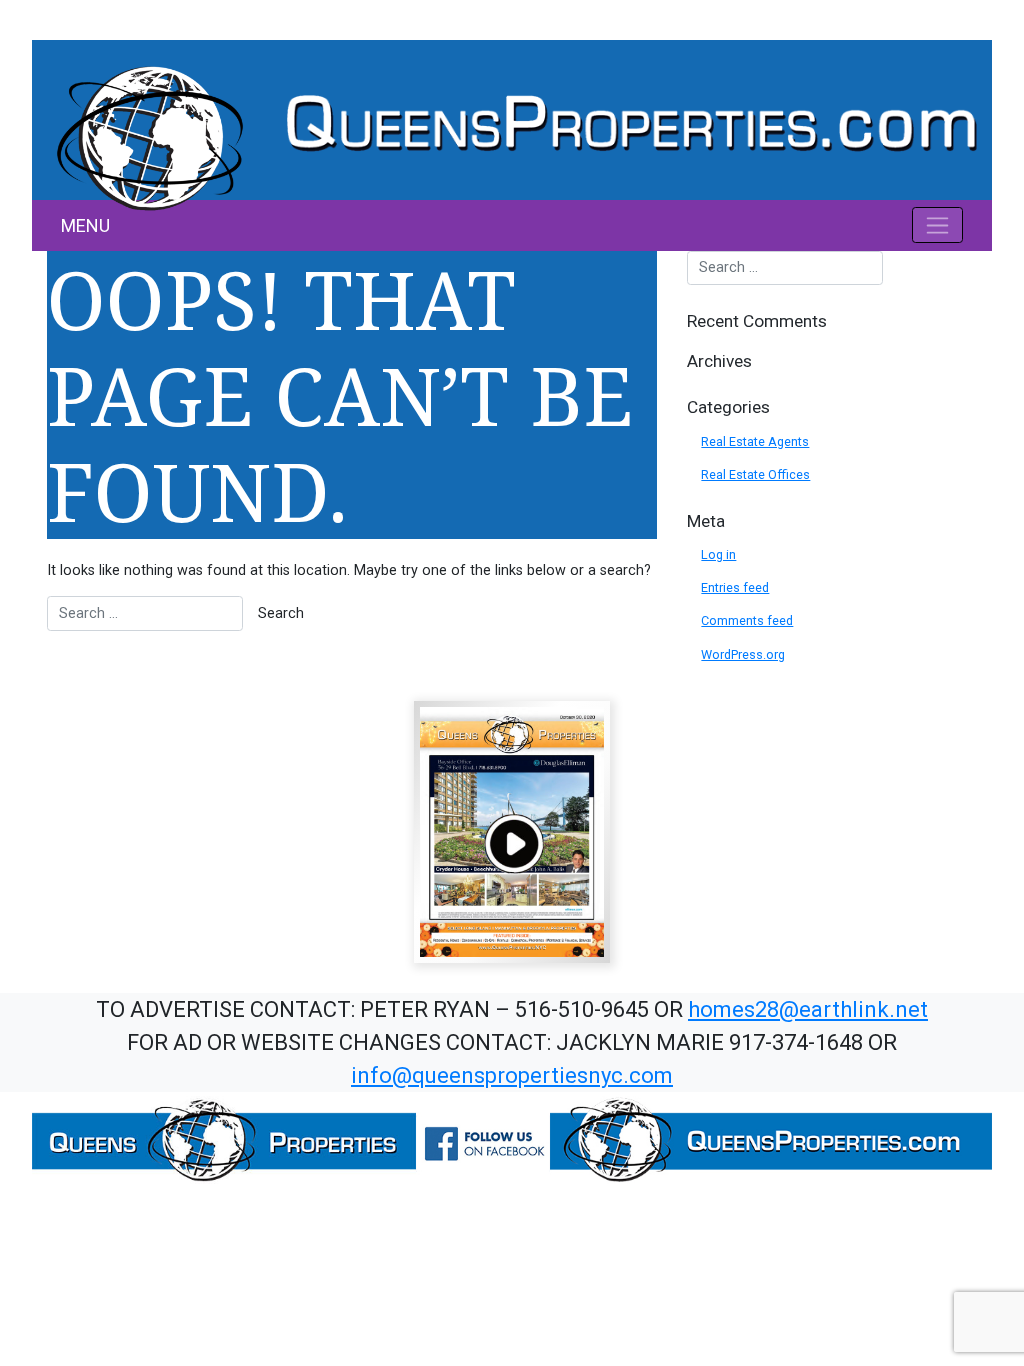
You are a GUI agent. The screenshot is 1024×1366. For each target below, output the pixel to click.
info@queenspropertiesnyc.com (512, 1075)
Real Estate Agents (755, 441)
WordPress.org (743, 654)
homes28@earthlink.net (808, 1009)
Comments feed (747, 620)
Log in (718, 554)
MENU (85, 225)
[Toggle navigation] (937, 225)
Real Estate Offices (755, 474)
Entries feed (735, 587)
